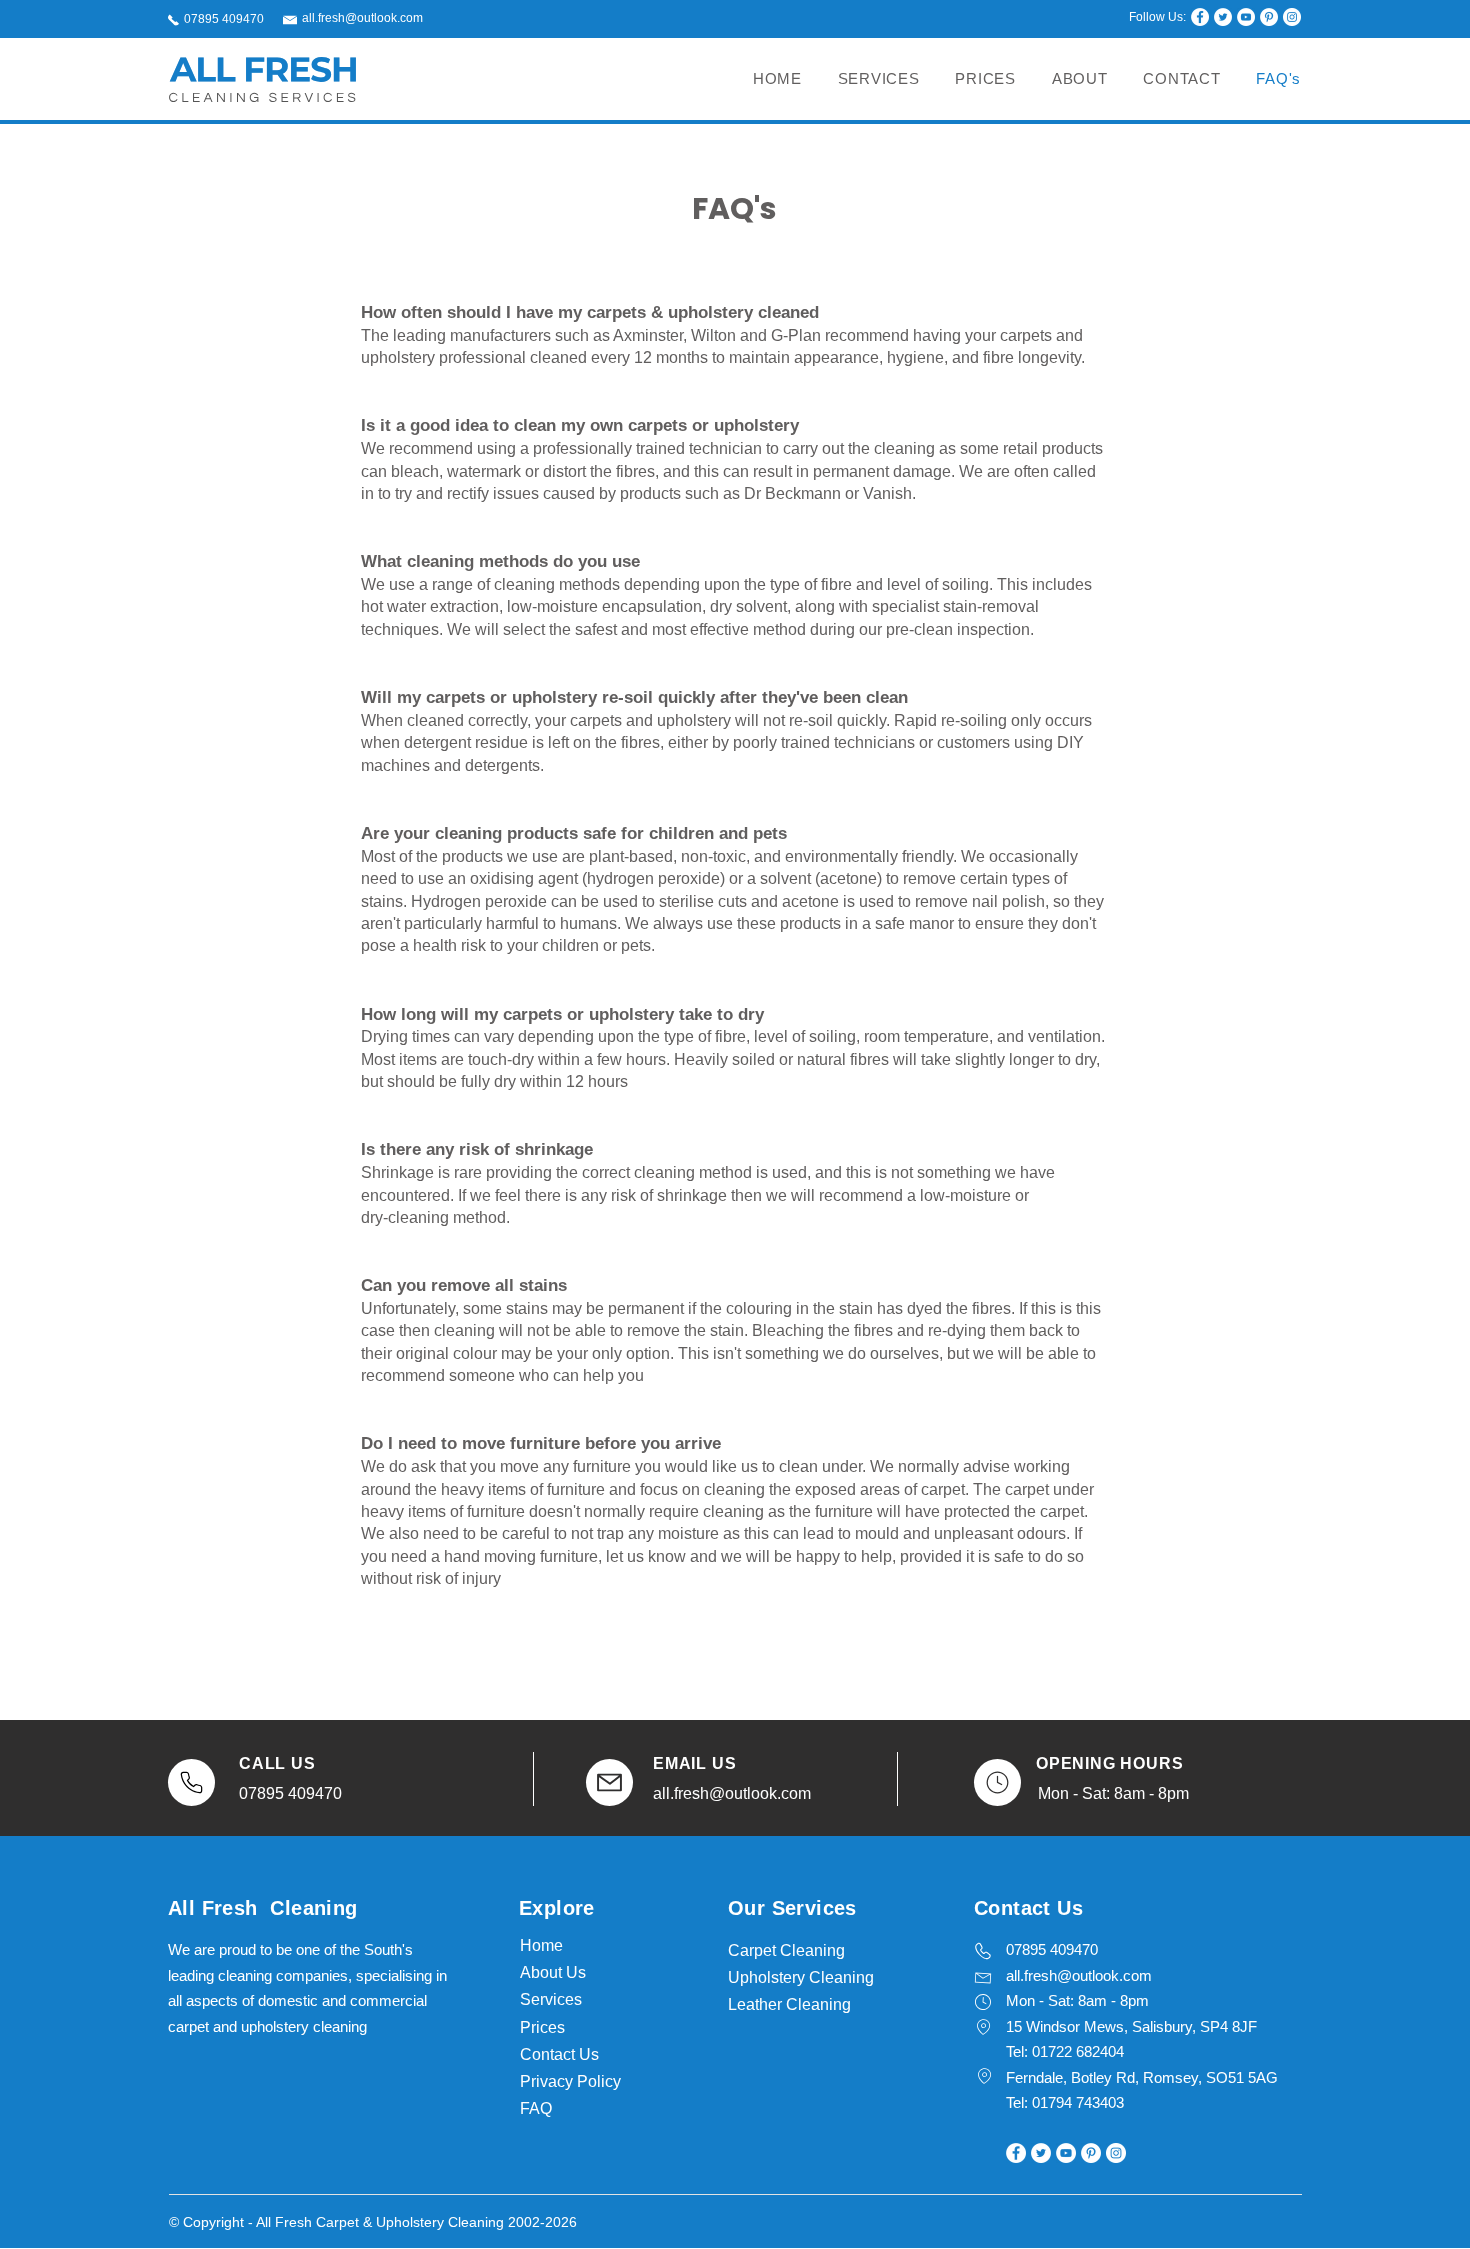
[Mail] (191, 1782)
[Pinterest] (1269, 17)
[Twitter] (1223, 17)
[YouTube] (1246, 17)
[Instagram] (1292, 17)
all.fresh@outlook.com (362, 18)
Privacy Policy (570, 2081)
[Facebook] (1200, 17)
